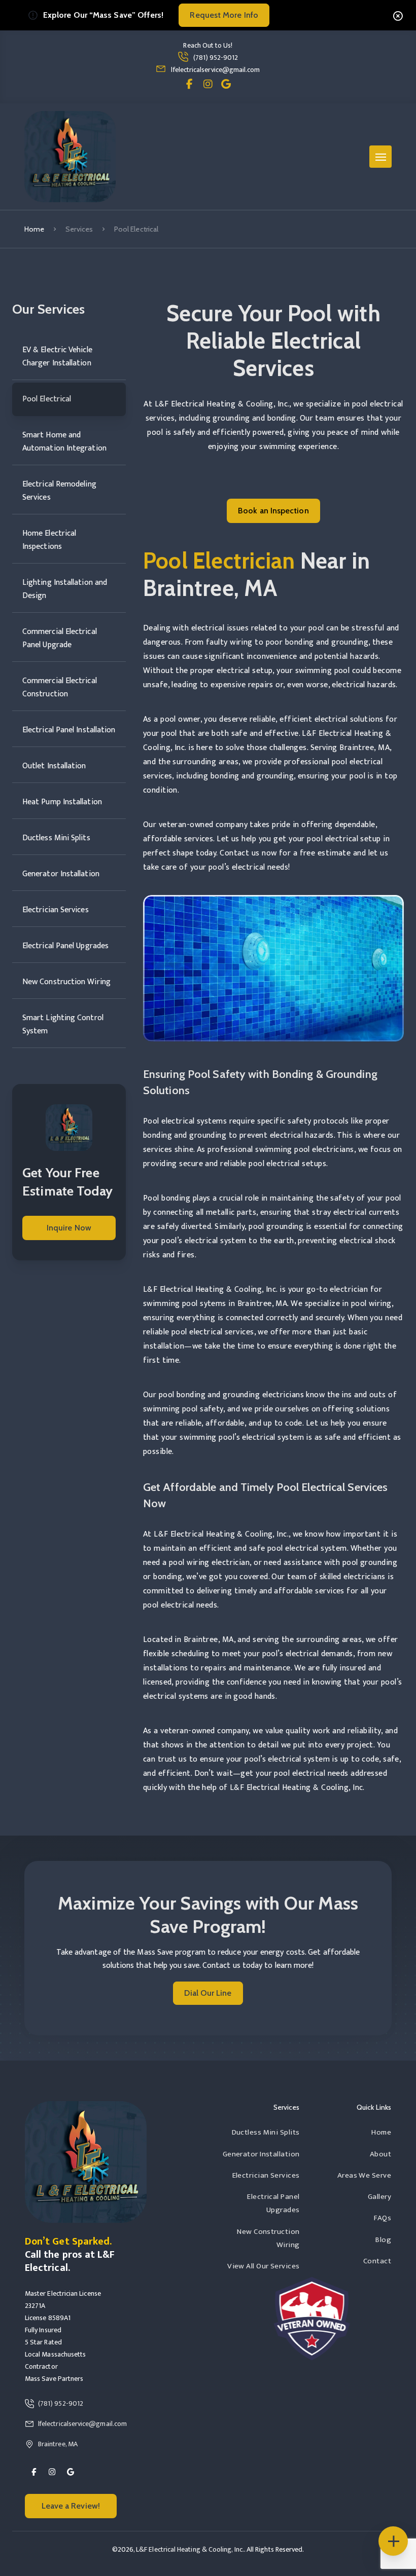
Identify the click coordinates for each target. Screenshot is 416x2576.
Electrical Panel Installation (69, 730)
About (380, 2154)
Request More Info (224, 15)
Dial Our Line (208, 1993)
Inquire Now (69, 1228)
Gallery (379, 2197)
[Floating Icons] (393, 2541)
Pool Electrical (47, 399)
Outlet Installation (54, 766)
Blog (383, 2240)
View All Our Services (263, 2266)
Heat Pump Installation (62, 802)
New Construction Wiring (66, 982)
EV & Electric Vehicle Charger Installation (57, 357)
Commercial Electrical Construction (60, 687)
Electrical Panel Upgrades (65, 946)
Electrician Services (56, 910)
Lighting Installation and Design (65, 589)
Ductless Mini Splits (56, 838)
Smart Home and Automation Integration (64, 442)
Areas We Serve (364, 2175)
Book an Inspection (273, 511)
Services (79, 229)
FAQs (383, 2218)
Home (34, 229)
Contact (377, 2261)
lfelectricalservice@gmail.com (215, 70)
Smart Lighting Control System (63, 1024)
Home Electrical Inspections (49, 540)
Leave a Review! (71, 2506)
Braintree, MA (58, 2444)
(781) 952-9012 (216, 58)
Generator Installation (61, 874)
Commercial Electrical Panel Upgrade (60, 638)
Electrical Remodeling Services (59, 491)
